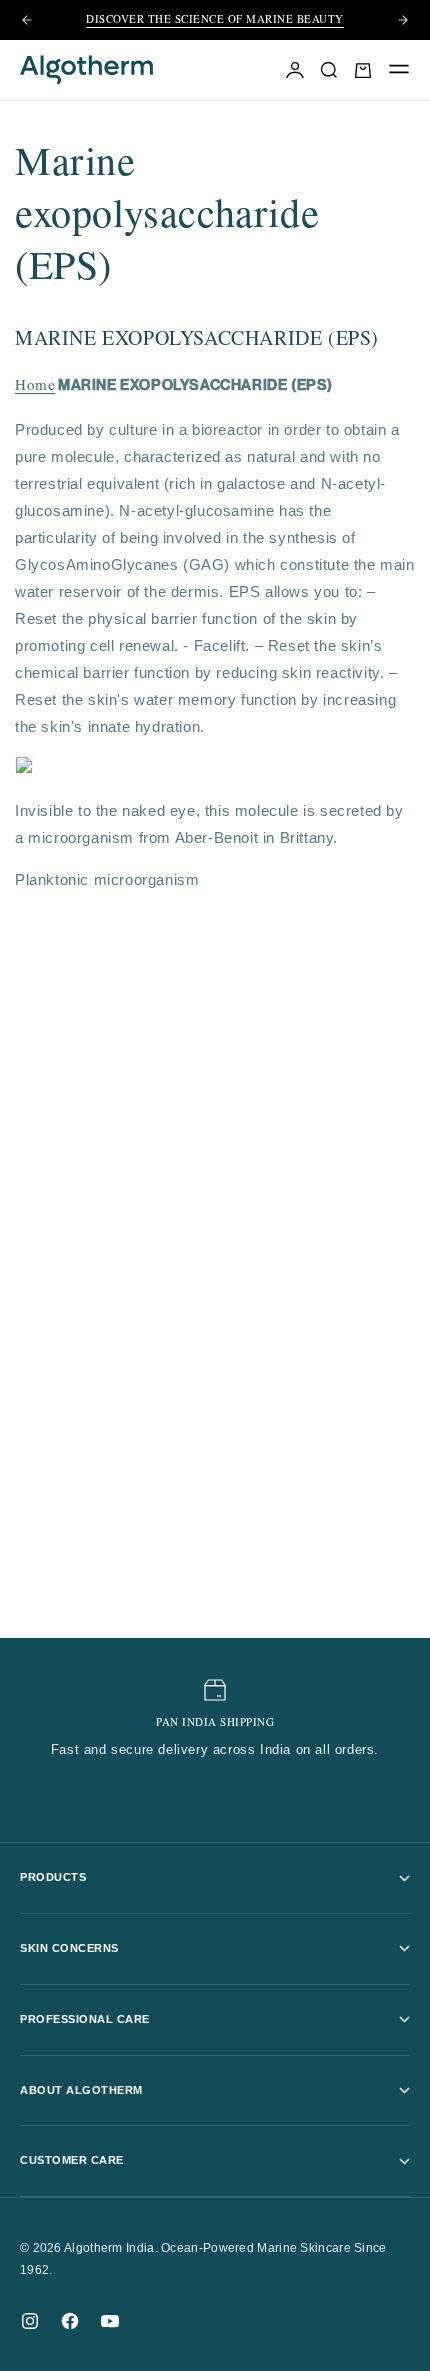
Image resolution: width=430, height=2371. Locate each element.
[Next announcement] (403, 20)
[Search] (329, 70)
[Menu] (399, 70)
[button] (363, 70)
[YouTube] (110, 2321)
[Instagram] (30, 2321)
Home (35, 387)
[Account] (295, 70)
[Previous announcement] (27, 20)
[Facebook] (70, 2321)
